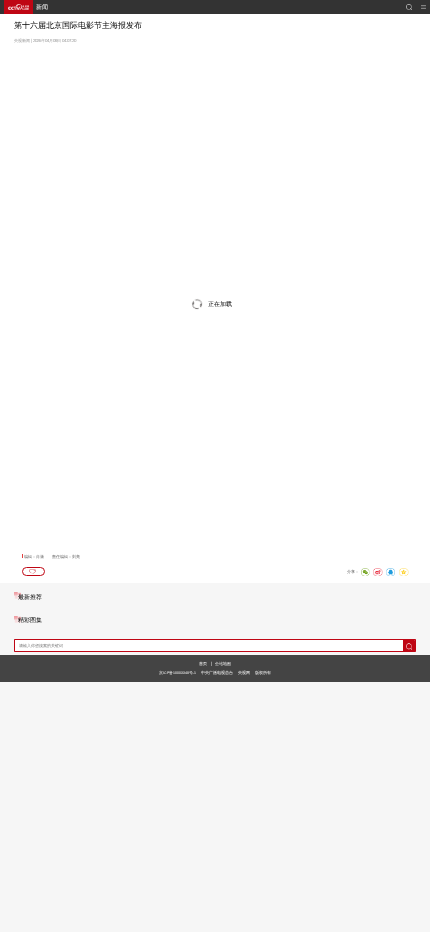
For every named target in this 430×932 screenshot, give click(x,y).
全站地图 (223, 663)
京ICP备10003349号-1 (177, 673)
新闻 (42, 7)
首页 (203, 663)
